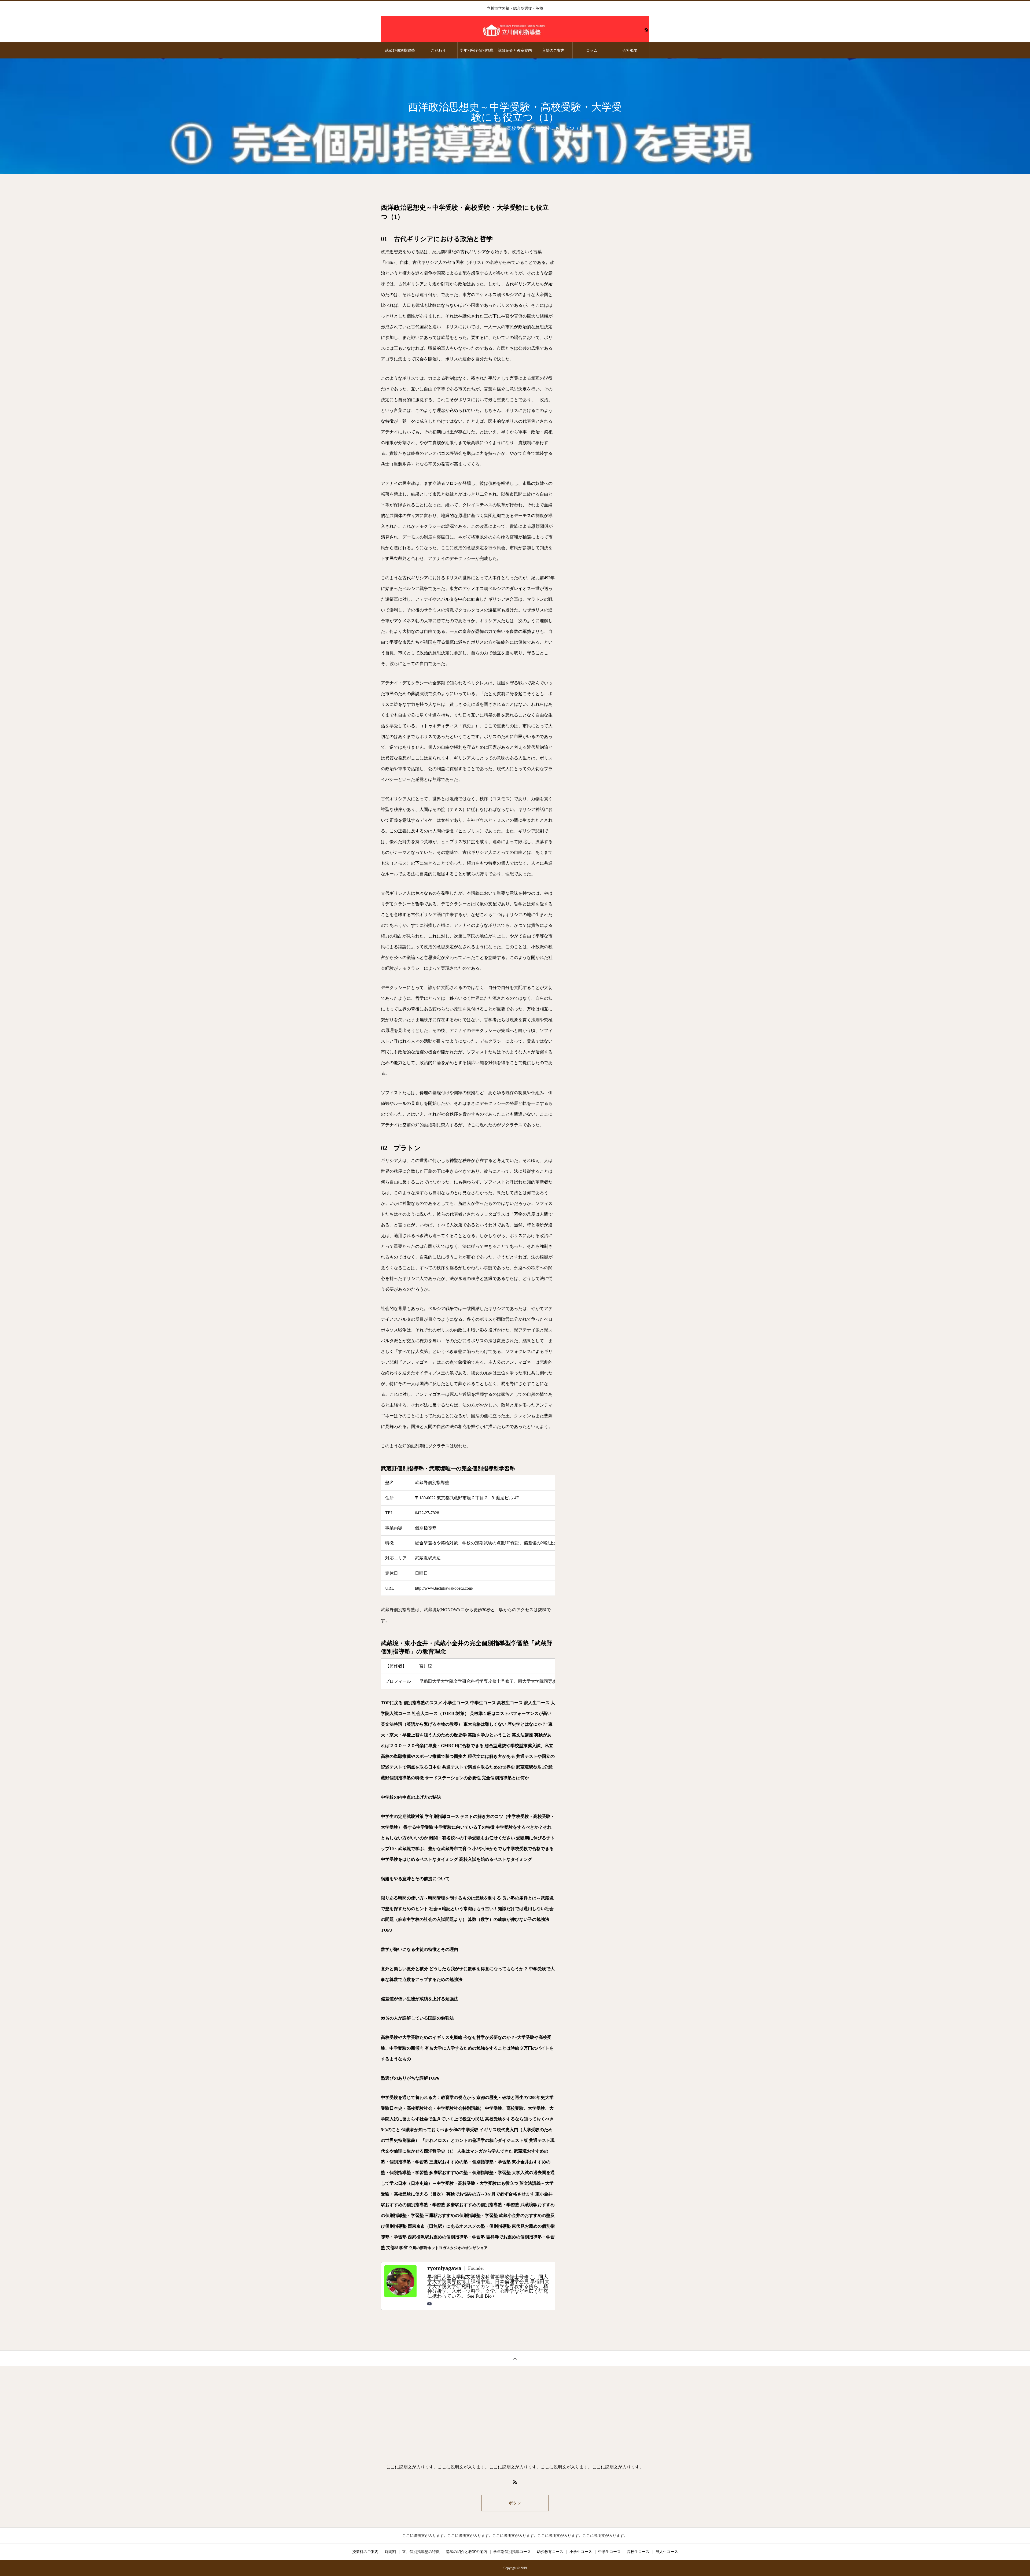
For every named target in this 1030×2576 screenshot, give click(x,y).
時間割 (390, 2552)
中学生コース (609, 2552)
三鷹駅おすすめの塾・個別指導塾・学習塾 (470, 2162)
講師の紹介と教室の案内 (466, 2552)
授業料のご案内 (365, 2552)
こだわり (438, 50)
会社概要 (630, 50)
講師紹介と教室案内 (515, 50)
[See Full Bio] (494, 2296)
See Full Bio (479, 2296)
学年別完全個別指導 (477, 50)
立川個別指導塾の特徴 (421, 2552)
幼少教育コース (550, 2552)
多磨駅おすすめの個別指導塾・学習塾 (483, 2205)
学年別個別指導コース (512, 2552)
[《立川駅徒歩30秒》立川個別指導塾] (515, 29)
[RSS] (646, 29)
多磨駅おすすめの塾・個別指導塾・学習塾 (470, 2173)
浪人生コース (667, 2552)
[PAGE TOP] (515, 2358)
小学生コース (581, 2552)
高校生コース (638, 2552)
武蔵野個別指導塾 (400, 50)
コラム (592, 50)
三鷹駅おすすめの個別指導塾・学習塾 (461, 2215)
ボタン (515, 2503)
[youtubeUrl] (429, 2304)
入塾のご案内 (553, 50)
